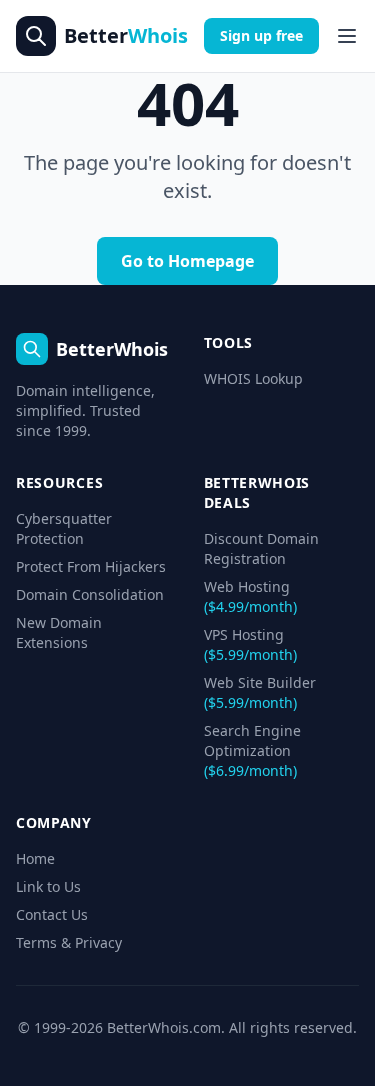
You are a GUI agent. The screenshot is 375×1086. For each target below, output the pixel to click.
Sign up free (261, 35)
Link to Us (48, 886)
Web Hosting (250, 596)
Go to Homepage (187, 261)
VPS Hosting (250, 644)
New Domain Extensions (59, 632)
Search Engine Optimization (252, 750)
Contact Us (52, 914)
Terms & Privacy (69, 942)
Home (35, 858)
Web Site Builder (260, 692)
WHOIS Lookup (253, 378)
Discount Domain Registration (261, 548)
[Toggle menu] (347, 36)
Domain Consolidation (90, 594)
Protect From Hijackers (91, 566)
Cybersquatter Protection (64, 528)
